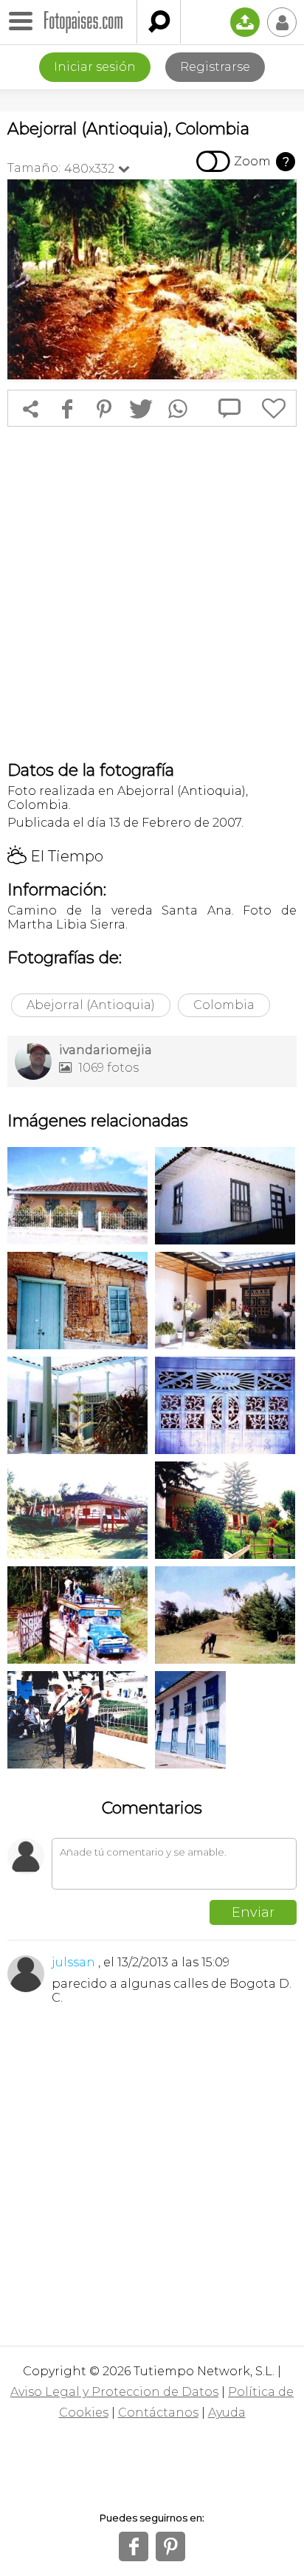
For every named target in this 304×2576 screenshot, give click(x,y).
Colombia (224, 1005)
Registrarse (215, 67)
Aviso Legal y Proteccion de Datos (114, 2392)
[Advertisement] (152, 593)
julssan (73, 1962)
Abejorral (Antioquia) (91, 1005)
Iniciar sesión (95, 67)
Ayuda (227, 2413)
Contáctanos (158, 2413)
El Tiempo (55, 856)
